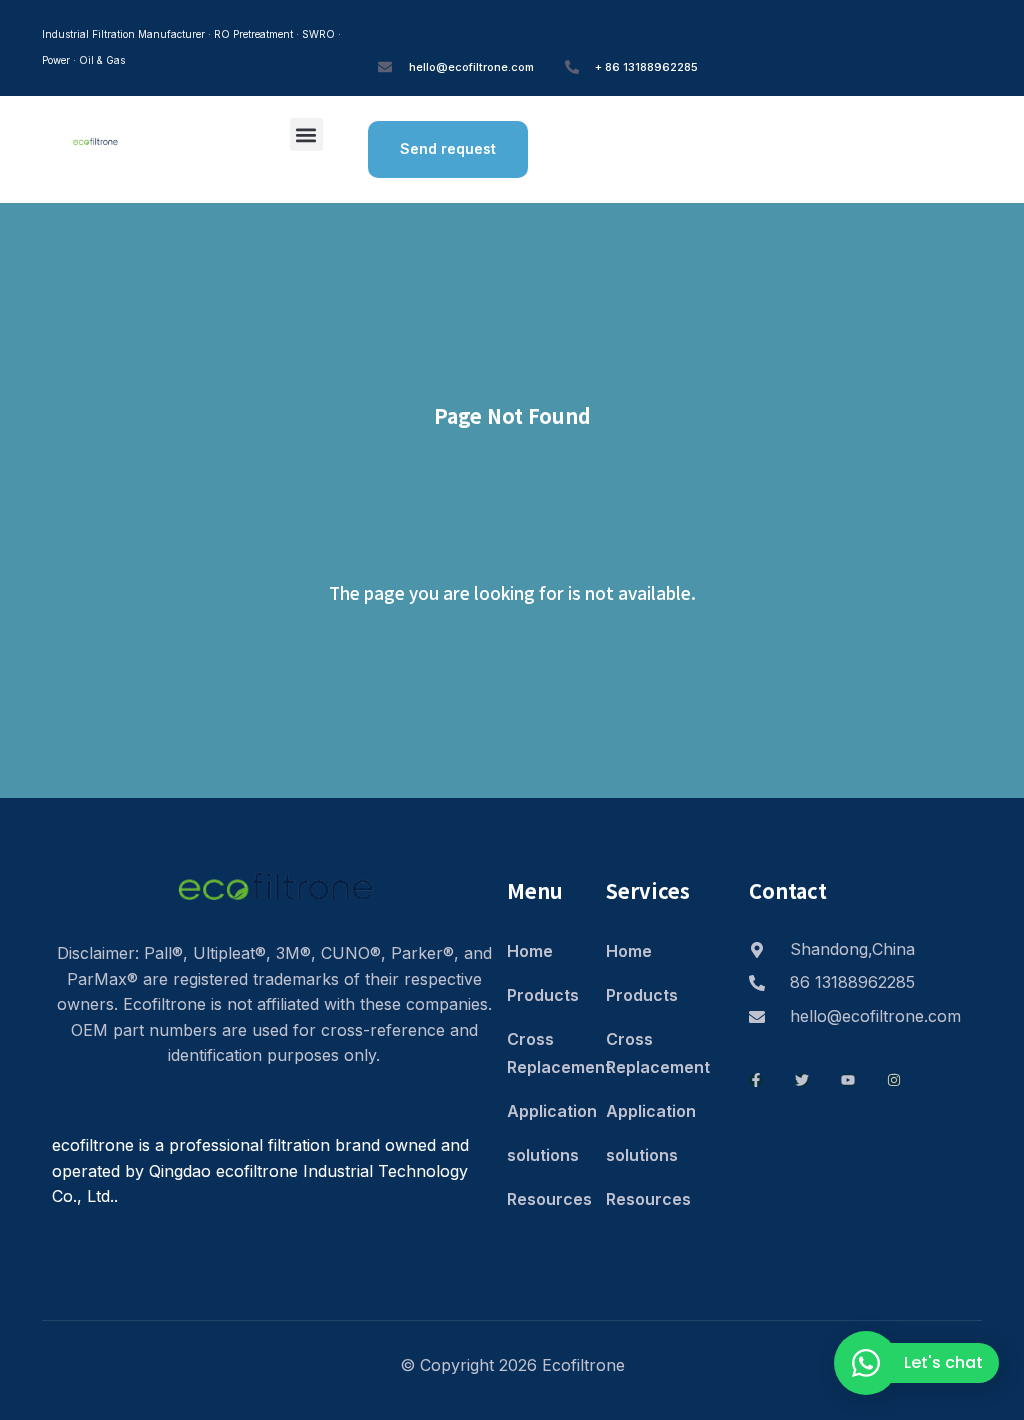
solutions (543, 1155)
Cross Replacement (546, 1053)
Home (530, 951)
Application (546, 1111)
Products (543, 995)
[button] (306, 134)
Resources (546, 1199)
